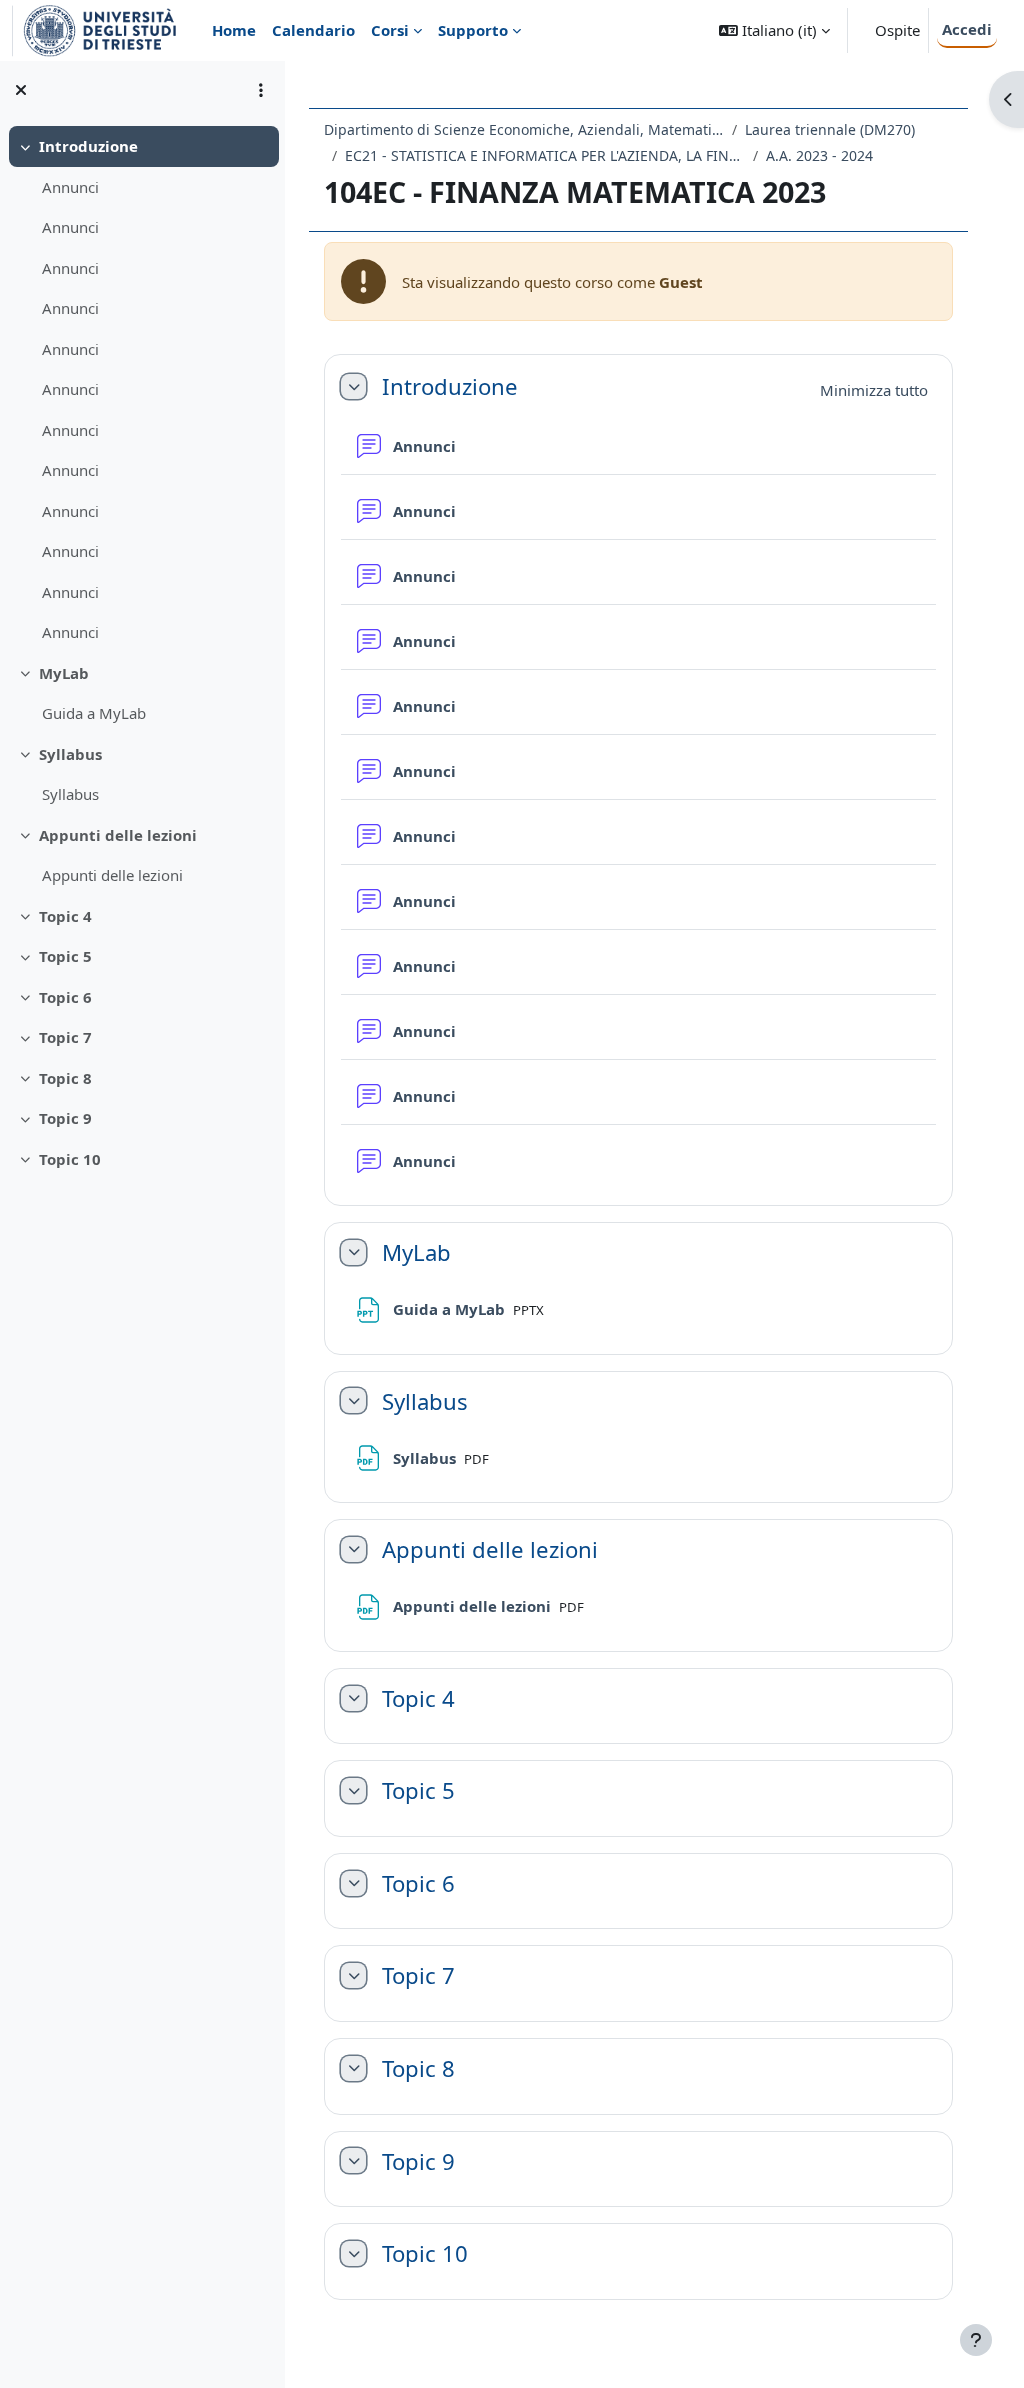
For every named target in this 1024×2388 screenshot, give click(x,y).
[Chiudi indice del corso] (21, 90)
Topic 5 (65, 956)
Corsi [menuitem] (390, 30)
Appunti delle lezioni (118, 835)
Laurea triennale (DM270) (830, 129)
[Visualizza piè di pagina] (976, 2340)
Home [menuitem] (234, 30)
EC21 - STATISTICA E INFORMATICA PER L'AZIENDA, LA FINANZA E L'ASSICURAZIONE (545, 155)
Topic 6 (65, 997)
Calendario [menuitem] (313, 30)
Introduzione (88, 146)
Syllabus (70, 754)
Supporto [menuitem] (473, 30)
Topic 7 (65, 1037)
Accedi (967, 29)
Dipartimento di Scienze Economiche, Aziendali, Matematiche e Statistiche (524, 129)
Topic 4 (65, 916)
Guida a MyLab (94, 713)
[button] (774, 30)
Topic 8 (65, 1078)
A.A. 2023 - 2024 (819, 155)
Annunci (70, 187)
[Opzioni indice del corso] (261, 90)
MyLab (64, 673)
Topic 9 (65, 1118)
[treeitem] (142, 389)
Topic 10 (70, 1159)
